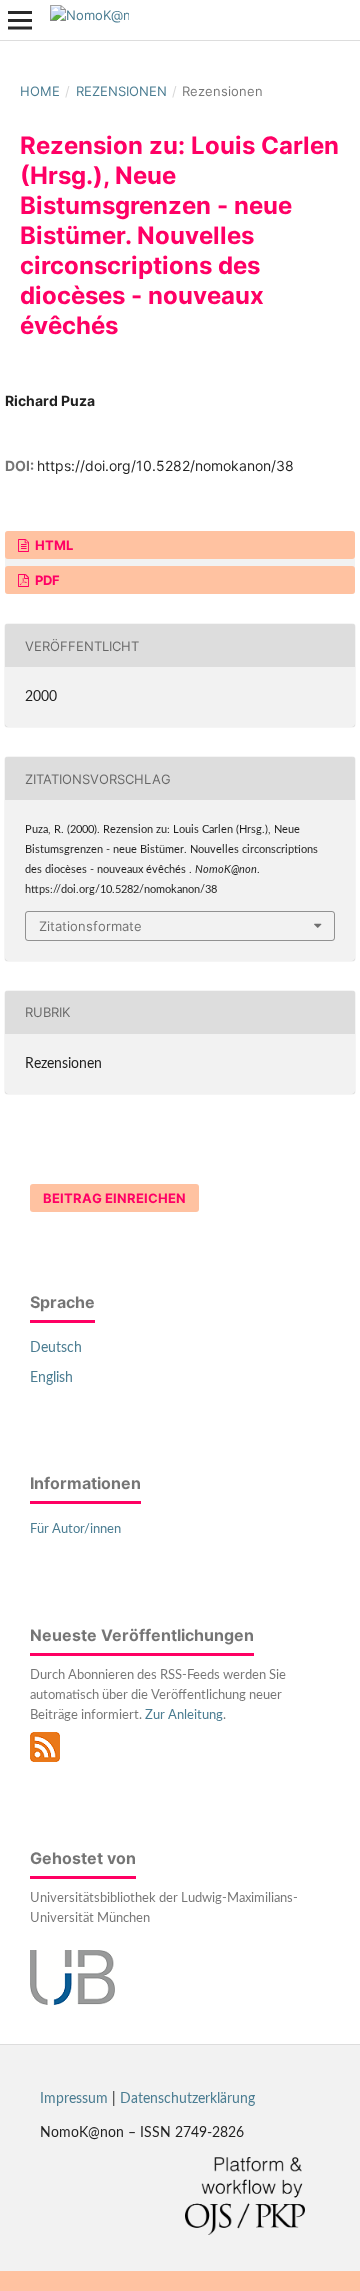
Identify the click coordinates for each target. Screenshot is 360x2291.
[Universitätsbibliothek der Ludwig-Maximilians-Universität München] (72, 2001)
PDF (46, 580)
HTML (52, 545)
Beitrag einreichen (114, 1198)
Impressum (74, 2099)
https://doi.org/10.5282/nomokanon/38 (165, 465)
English (51, 1378)
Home (40, 91)
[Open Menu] (20, 20)
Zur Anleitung (184, 1715)
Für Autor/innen (75, 1529)
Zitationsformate (90, 926)
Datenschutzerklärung (187, 2099)
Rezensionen (121, 91)
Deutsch (56, 1348)
